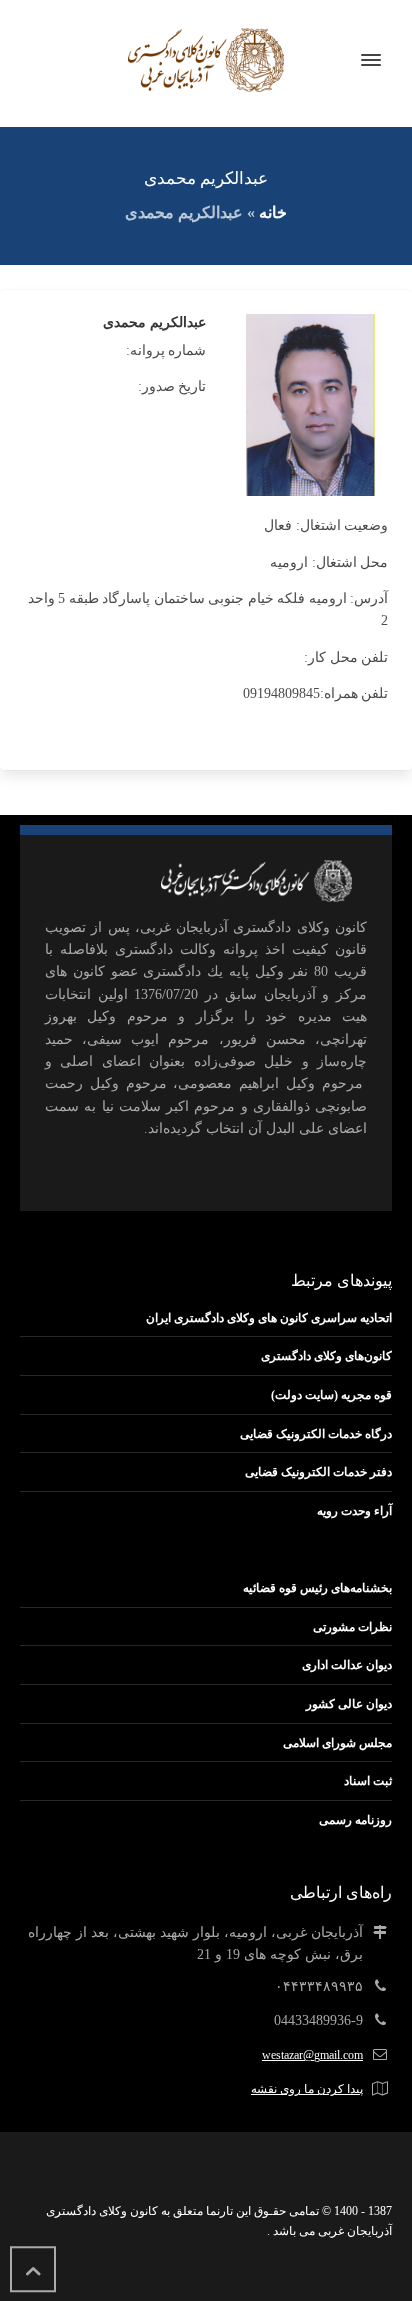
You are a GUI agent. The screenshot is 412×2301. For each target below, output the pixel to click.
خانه (273, 212)
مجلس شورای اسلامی (337, 1743)
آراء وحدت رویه (354, 1511)
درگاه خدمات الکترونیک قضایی (316, 1434)
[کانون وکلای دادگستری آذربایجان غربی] (206, 60)
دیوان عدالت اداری (347, 1665)
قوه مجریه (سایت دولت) (331, 1395)
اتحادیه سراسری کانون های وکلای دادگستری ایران (269, 1318)
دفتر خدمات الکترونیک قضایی (318, 1472)
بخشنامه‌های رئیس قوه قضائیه (317, 1588)
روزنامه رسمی (355, 1820)
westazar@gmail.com (312, 2055)
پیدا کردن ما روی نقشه (307, 2089)
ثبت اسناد (368, 1781)
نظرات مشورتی (352, 1627)
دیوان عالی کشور (349, 1704)
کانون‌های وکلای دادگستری (326, 1356)
